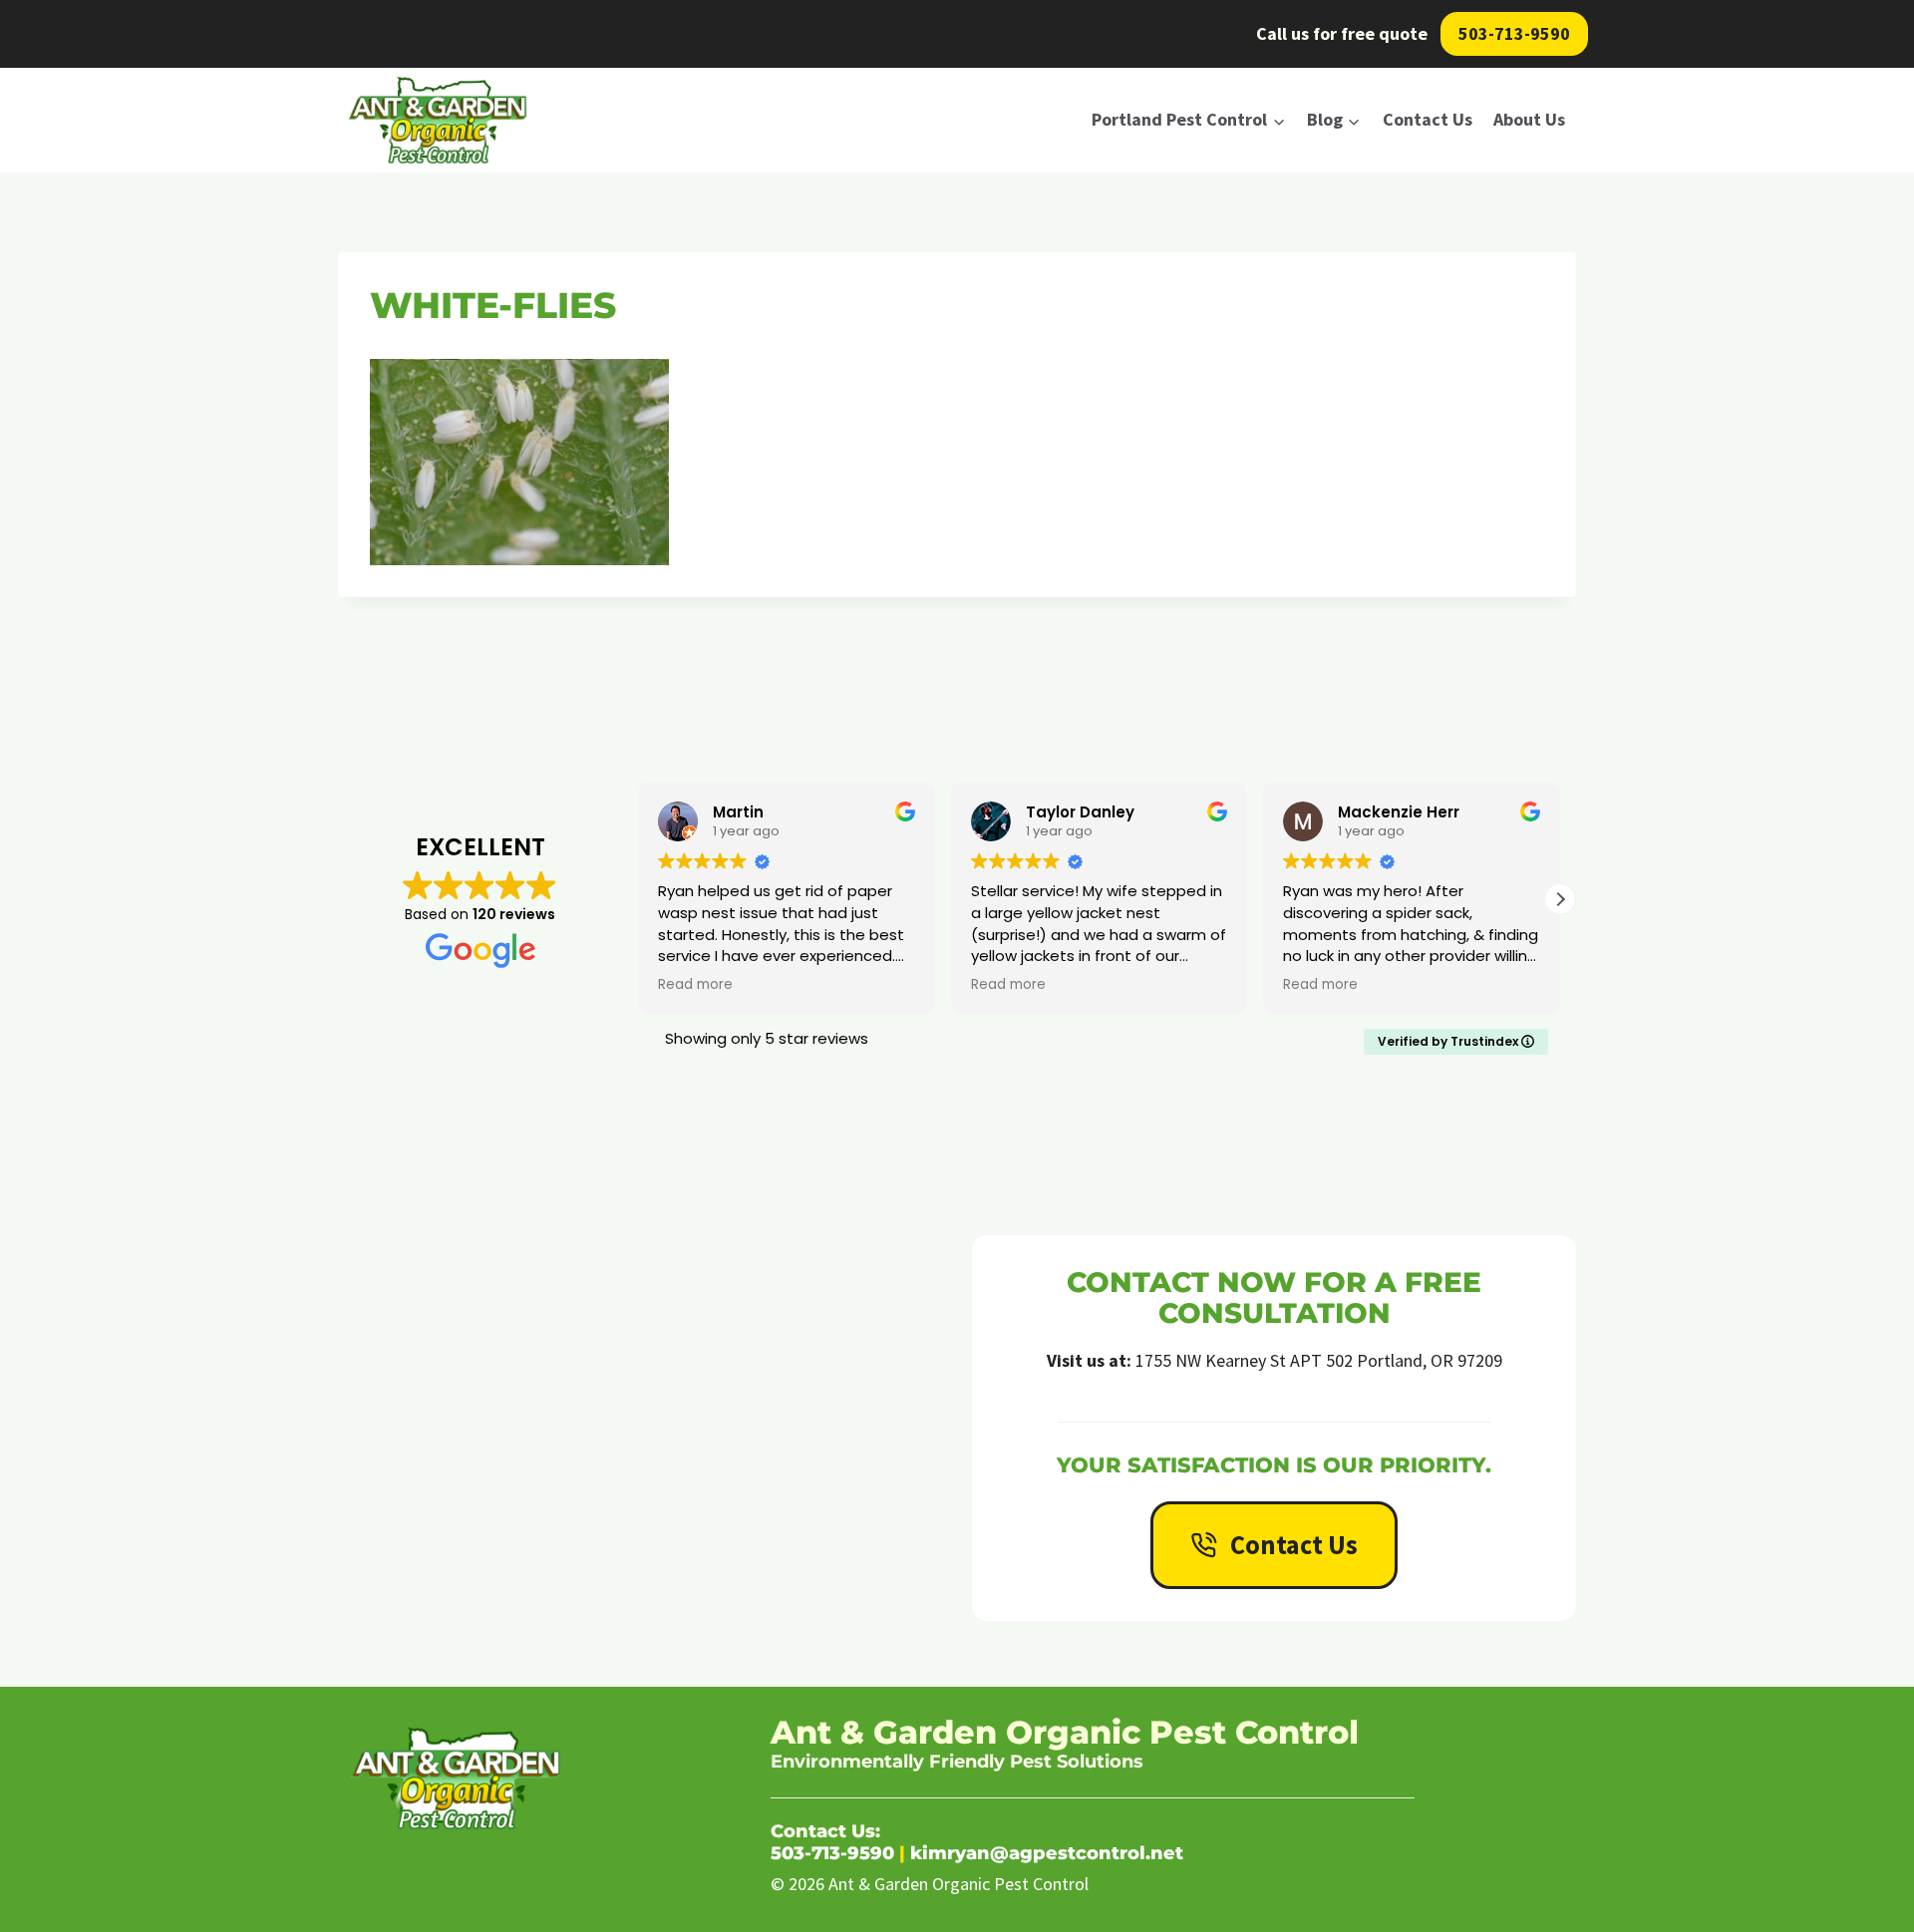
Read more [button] (896, 985)
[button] (1560, 899)
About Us (1529, 119)
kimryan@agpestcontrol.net (1047, 1853)
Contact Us (1428, 119)
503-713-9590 (1514, 33)
